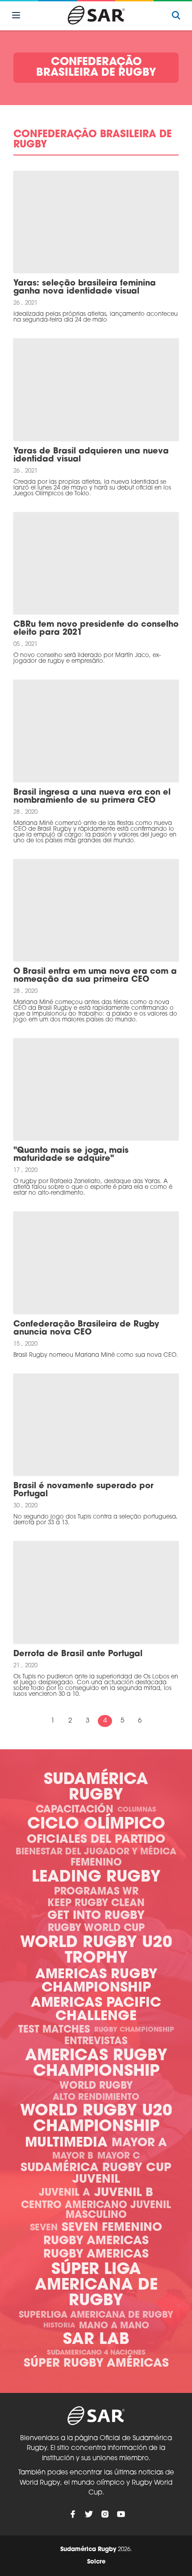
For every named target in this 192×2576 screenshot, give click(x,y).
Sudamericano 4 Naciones (96, 2353)
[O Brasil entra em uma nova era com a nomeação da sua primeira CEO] (96, 910)
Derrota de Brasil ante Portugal (78, 1654)
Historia (59, 2326)
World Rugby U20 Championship (96, 2119)
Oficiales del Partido (96, 1840)
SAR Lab (96, 2340)
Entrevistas (96, 2042)
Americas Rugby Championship (96, 1982)
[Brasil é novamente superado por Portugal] (96, 1425)
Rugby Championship (134, 2030)
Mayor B (73, 2156)
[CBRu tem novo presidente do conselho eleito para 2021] (96, 563)
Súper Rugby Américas (96, 2364)
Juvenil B (124, 2193)
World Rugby (96, 2086)
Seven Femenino (112, 2228)
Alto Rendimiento (96, 2098)
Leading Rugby (96, 1878)
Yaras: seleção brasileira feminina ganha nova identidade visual (85, 288)
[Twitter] (89, 2514)
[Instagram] (105, 2514)
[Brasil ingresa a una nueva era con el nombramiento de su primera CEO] (96, 731)
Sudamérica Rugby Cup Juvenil (96, 2174)
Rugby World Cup (96, 1929)
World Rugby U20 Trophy (96, 1951)
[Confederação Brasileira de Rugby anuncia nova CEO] (96, 1263)
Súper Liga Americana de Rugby (96, 2286)
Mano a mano (114, 2326)
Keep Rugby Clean (96, 1904)
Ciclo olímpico (96, 1825)
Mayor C (119, 2156)
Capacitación (75, 1810)
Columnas (137, 1810)
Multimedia (66, 2143)
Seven (44, 2228)
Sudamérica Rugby (96, 1788)
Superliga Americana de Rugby (96, 2315)
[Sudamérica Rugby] (96, 15)
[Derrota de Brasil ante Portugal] (96, 1592)
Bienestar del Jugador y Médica (96, 1852)
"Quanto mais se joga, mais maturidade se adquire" (71, 1155)
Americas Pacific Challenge (96, 2010)
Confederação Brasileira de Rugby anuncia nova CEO (86, 1329)
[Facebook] (73, 2514)
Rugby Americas (96, 2241)
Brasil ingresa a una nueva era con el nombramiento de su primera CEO (92, 797)
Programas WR (96, 1892)
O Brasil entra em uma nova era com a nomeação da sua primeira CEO (95, 976)
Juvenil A (65, 2193)
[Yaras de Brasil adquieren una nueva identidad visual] (96, 390)
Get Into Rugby (96, 1916)
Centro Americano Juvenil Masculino (96, 2211)
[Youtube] (121, 2514)
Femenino (96, 1863)
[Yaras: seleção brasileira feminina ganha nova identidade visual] (96, 222)
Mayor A (139, 2143)
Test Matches (54, 2030)
